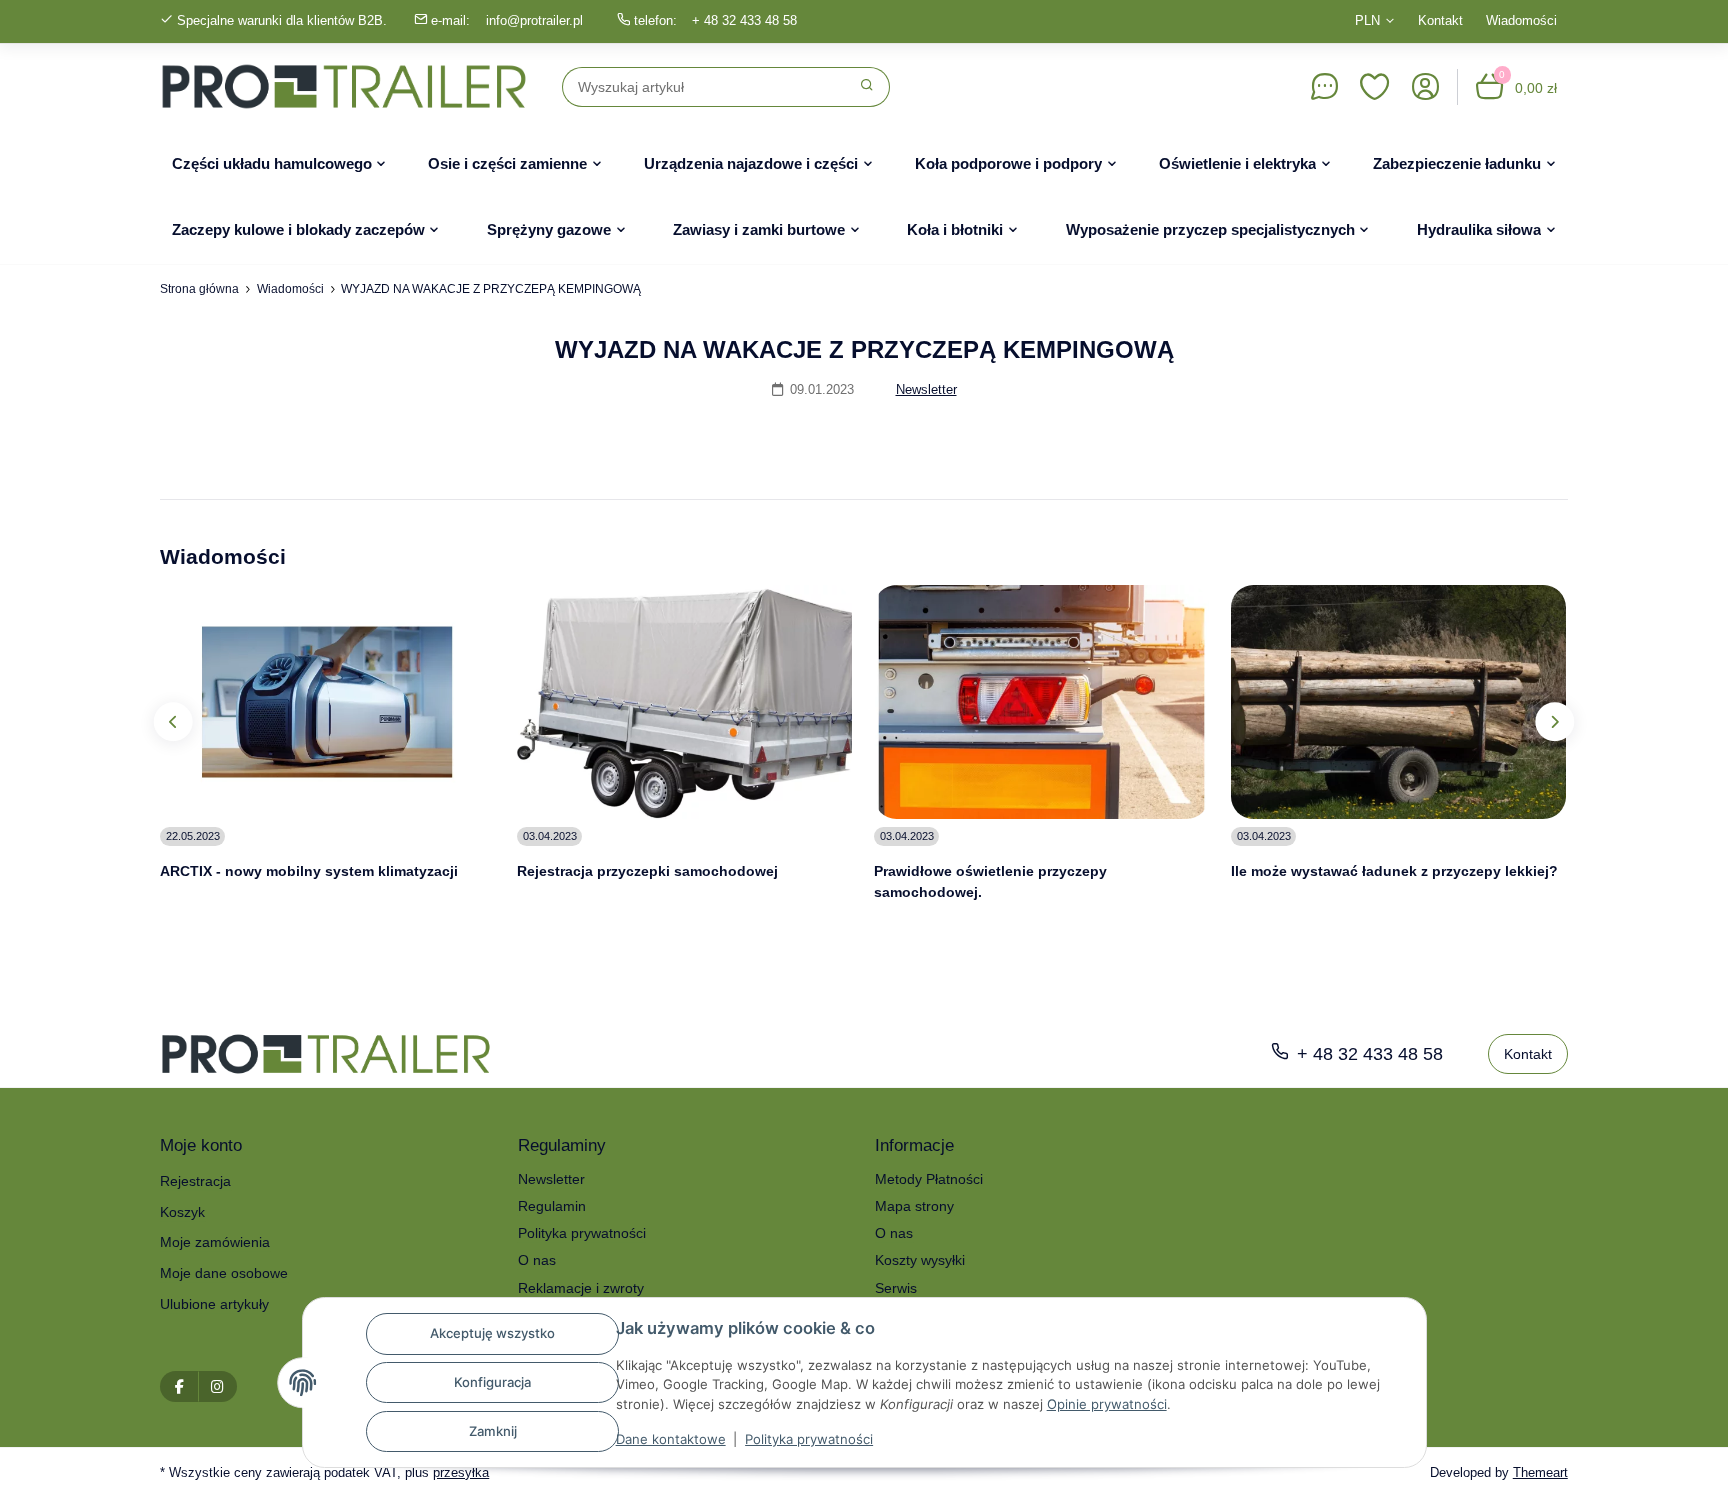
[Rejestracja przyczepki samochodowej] (684, 702)
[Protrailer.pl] (344, 87)
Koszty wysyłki (920, 1260)
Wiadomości (1521, 20)
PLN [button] (1367, 20)
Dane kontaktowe (671, 1439)
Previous (173, 721)
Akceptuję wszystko (492, 1333)
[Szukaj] (867, 87)
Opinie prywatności (1107, 1404)
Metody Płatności (929, 1179)
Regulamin (552, 1206)
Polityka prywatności (809, 1439)
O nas (537, 1260)
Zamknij (493, 1431)
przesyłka (461, 1472)
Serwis (896, 1288)
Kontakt (1440, 20)
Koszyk (182, 1212)
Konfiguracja (492, 1382)
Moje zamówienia (215, 1242)
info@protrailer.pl (534, 20)
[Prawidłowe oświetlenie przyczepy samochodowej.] (1041, 702)
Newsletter (926, 389)
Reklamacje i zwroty (581, 1288)
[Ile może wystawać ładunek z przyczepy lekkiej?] (1398, 702)
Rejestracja (195, 1181)
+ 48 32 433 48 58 (744, 20)
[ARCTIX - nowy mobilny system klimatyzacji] (327, 702)
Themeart (1540, 1472)
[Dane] (1324, 87)
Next (1554, 721)
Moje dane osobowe (224, 1273)
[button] (1375, 87)
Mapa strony (914, 1206)
